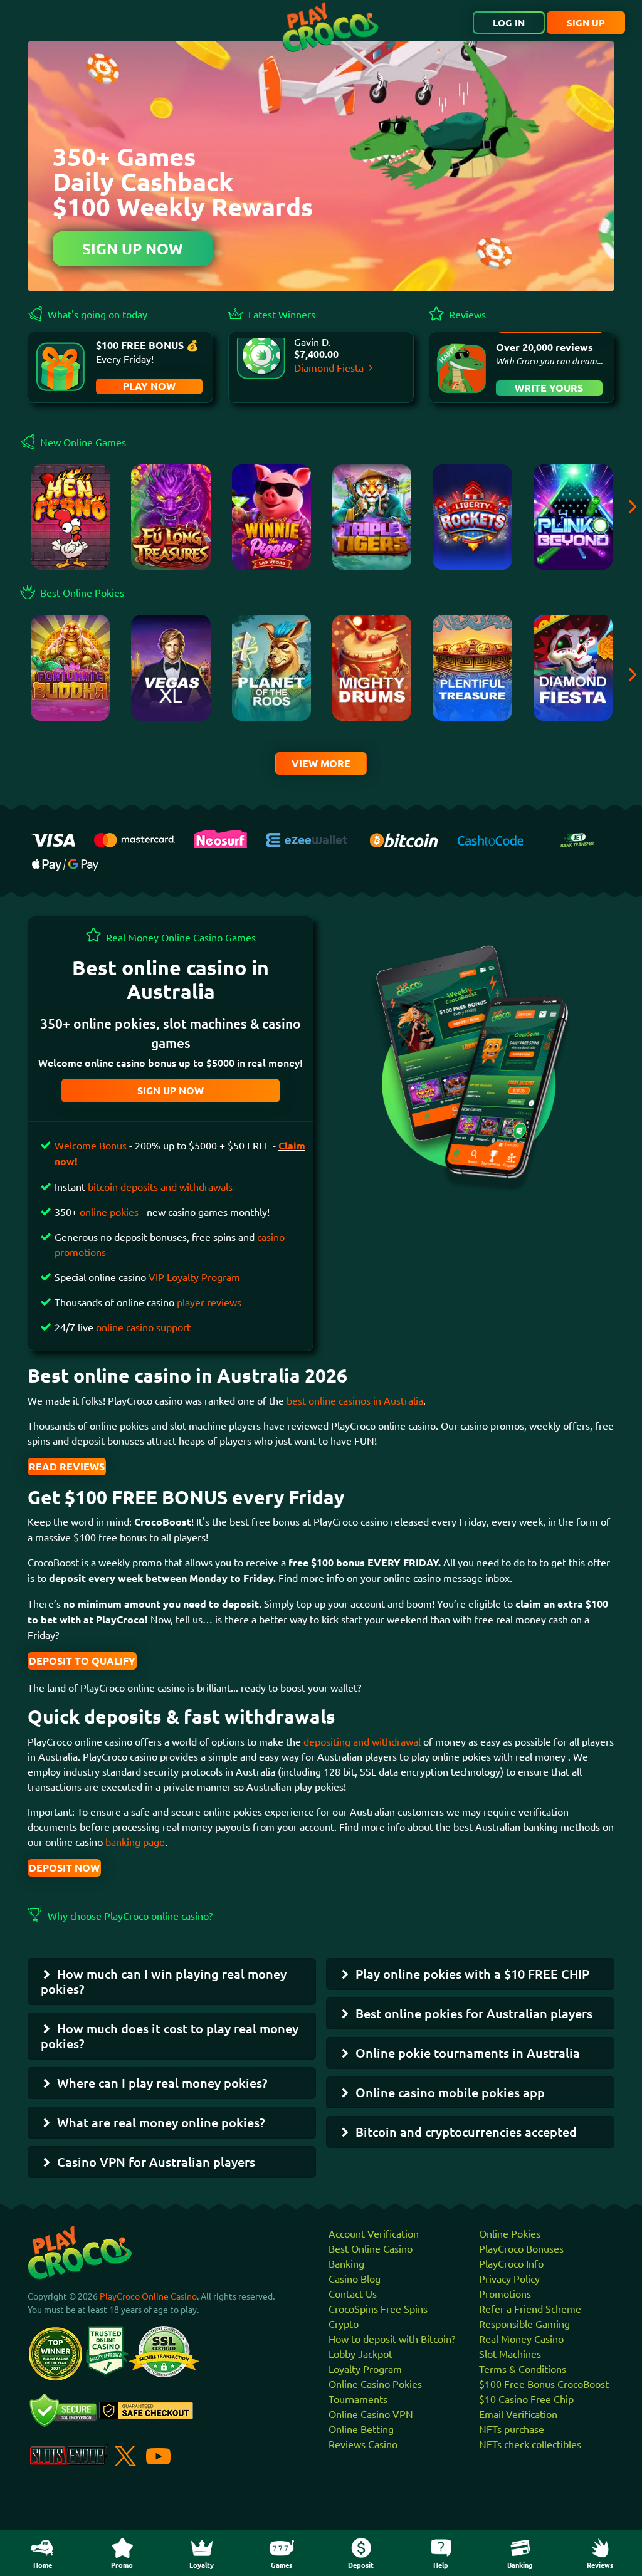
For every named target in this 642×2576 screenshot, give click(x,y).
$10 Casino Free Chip (526, 2399)
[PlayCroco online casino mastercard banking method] (134, 838)
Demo (71, 702)
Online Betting (361, 2429)
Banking (346, 2263)
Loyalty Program (365, 2369)
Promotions (505, 2293)
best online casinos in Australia (355, 1400)
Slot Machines (510, 2353)
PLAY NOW (149, 386)
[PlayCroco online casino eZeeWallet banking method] (309, 838)
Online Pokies (510, 2233)
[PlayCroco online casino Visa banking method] (53, 839)
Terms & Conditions (523, 2369)
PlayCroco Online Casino (148, 2296)
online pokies (109, 1212)
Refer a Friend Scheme (530, 2308)
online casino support (143, 1327)
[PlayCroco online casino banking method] (577, 838)
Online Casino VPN (371, 2414)
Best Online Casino (371, 2248)
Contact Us (353, 2293)
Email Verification (518, 2414)
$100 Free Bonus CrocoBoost (544, 2384)
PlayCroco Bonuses (521, 2248)
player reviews (209, 1302)
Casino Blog (355, 2278)
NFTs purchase (512, 2429)
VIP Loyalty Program (194, 1277)
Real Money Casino (521, 2338)
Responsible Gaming (524, 2323)
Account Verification (374, 2233)
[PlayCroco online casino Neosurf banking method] (220, 837)
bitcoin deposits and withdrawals (160, 1186)
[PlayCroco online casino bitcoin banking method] (404, 838)
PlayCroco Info (511, 2263)
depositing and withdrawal (362, 1741)
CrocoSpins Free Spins (378, 2308)
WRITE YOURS (549, 388)
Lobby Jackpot (360, 2353)
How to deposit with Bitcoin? (392, 2338)
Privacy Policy (509, 2278)
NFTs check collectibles (530, 2444)
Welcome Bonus (92, 1145)
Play (70, 524)
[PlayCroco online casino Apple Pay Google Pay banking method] (65, 863)
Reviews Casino (363, 2444)
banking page (134, 1841)
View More (321, 763)
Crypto (344, 2323)
